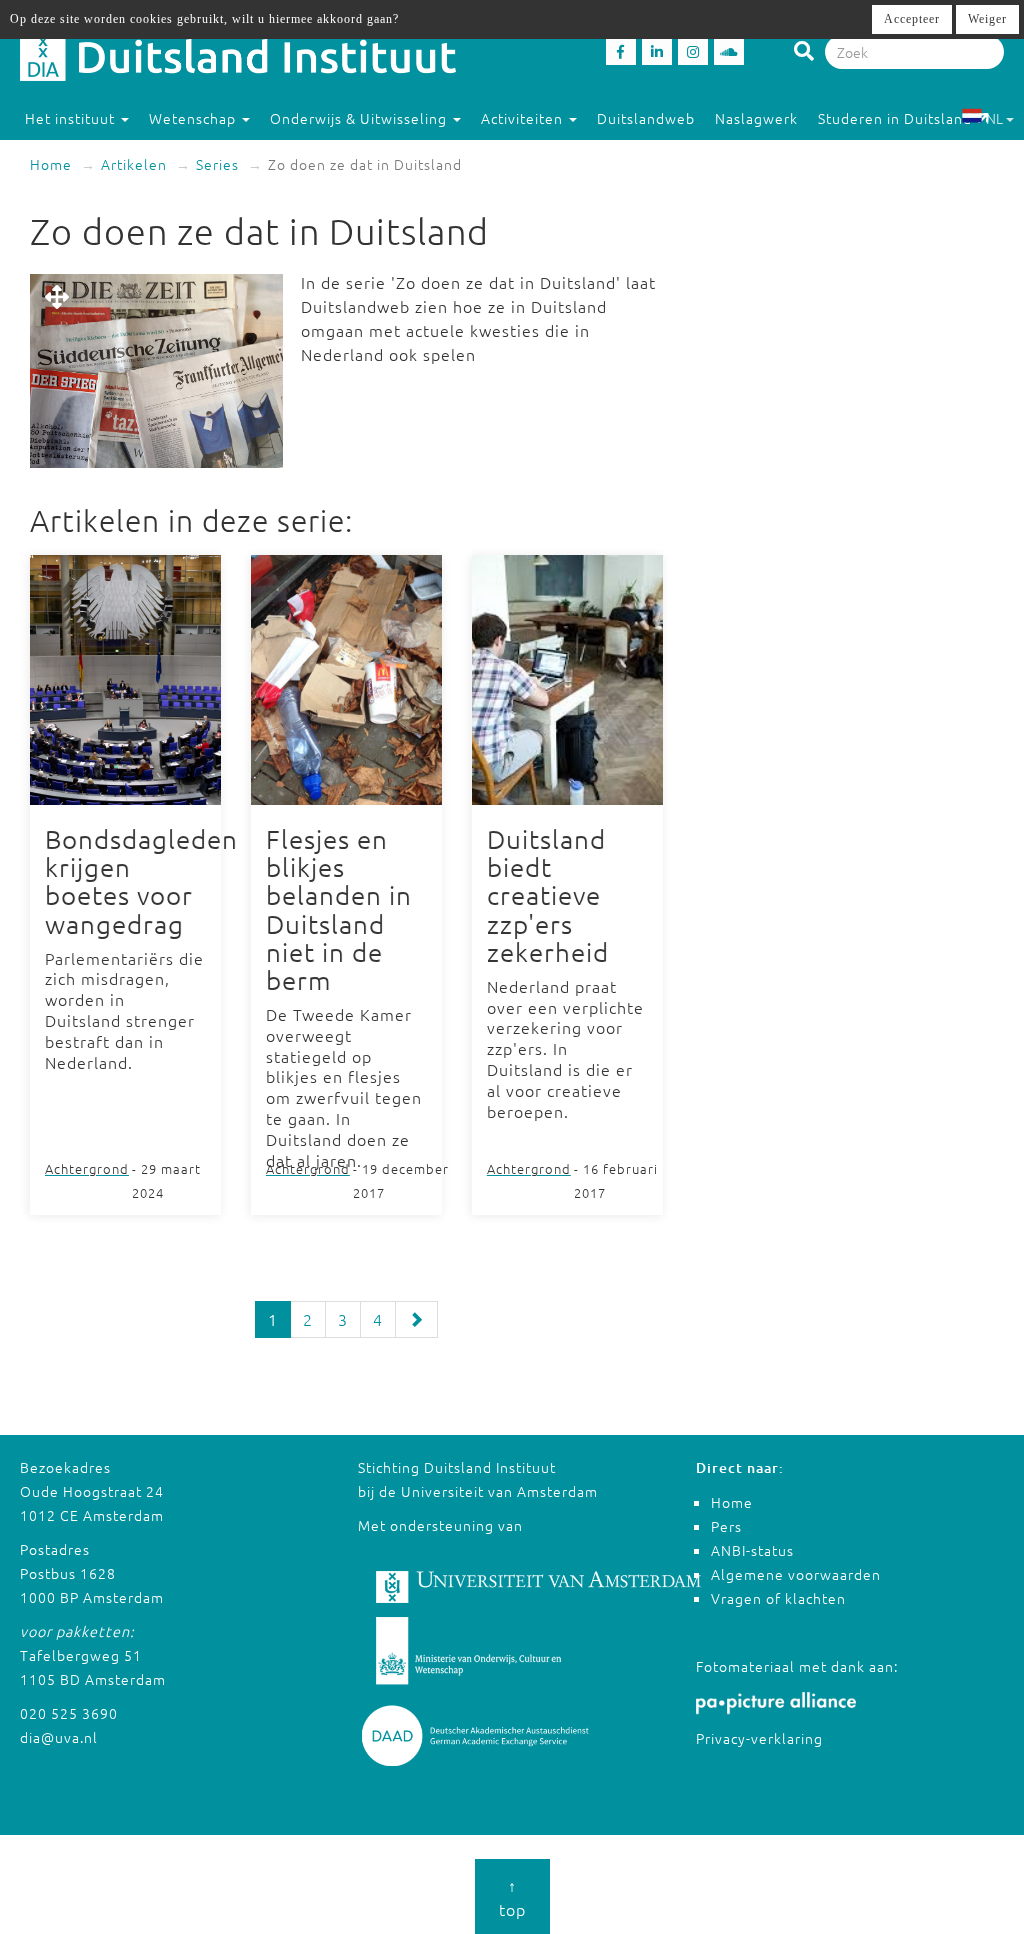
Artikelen (134, 164)
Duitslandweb (646, 118)
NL (994, 118)
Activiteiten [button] (524, 118)
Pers (726, 1526)
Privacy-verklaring (759, 1738)
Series (217, 164)
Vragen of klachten (778, 1598)
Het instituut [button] (72, 118)
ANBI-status (752, 1550)
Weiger (987, 19)
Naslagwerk (756, 118)
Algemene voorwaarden (796, 1574)
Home (51, 164)
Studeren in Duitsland (895, 118)
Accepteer (912, 19)
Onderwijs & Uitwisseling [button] (360, 118)
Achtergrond (87, 1168)
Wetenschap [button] (194, 118)
